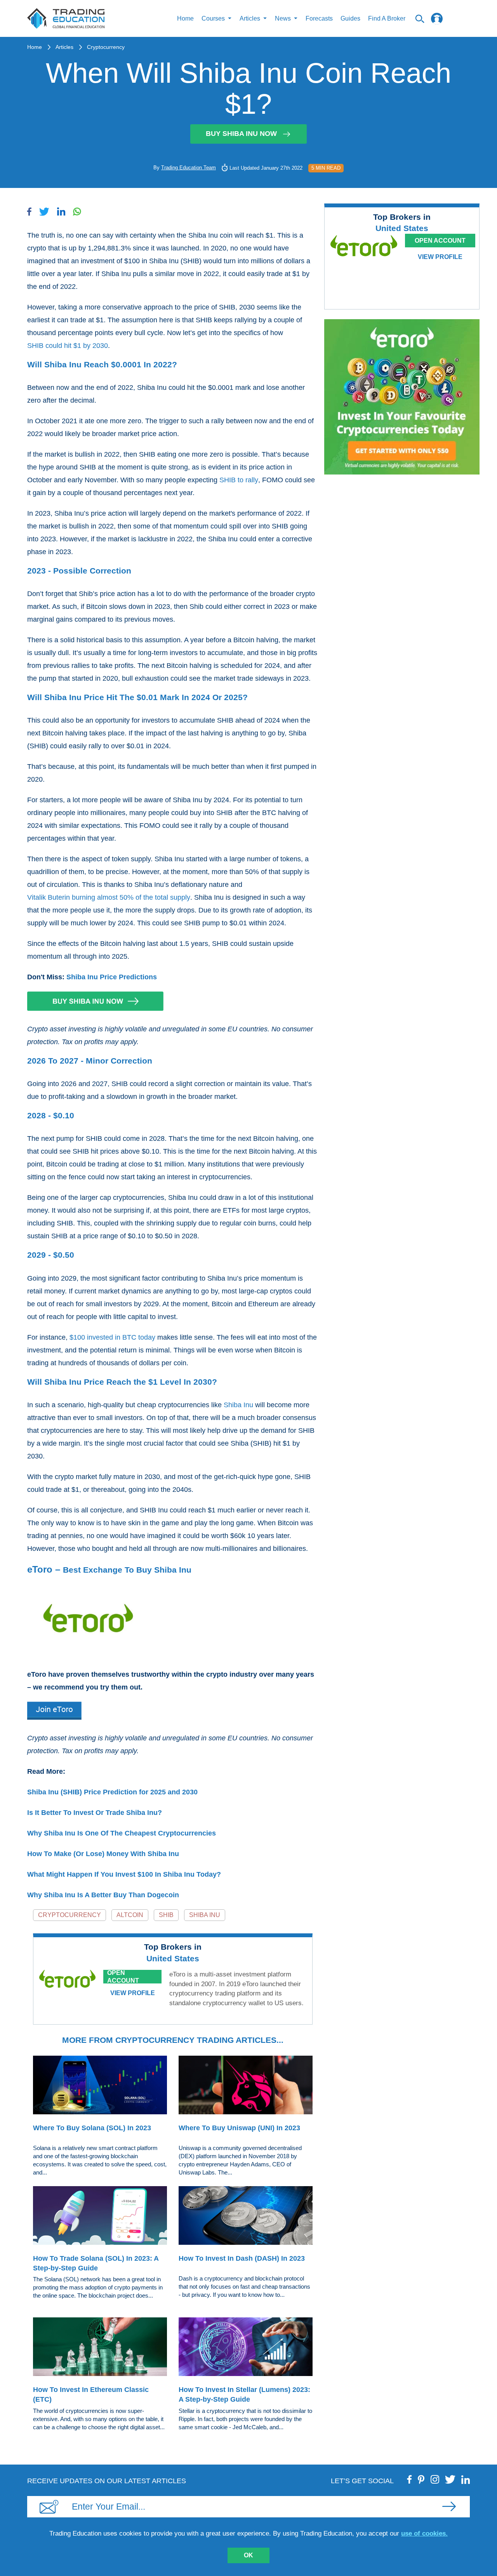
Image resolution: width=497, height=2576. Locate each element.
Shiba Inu (238, 1405)
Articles (64, 47)
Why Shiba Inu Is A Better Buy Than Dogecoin (103, 1895)
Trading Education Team (189, 168)
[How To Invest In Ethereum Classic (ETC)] (100, 2348)
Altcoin (130, 1915)
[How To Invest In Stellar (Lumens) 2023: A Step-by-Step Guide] (246, 2348)
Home (185, 18)
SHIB (166, 1915)
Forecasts (319, 18)
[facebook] (410, 2479)
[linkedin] (466, 2479)
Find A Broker (387, 18)
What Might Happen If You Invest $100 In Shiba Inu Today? (124, 1874)
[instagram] (435, 2479)
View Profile (133, 1993)
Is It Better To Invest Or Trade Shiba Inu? (95, 1813)
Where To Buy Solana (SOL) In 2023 (92, 2128)
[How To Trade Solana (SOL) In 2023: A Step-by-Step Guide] (100, 2217)
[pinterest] (421, 2479)
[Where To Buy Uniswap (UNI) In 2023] (246, 2086)
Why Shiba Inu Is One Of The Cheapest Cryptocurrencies (122, 1833)
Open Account (123, 1977)
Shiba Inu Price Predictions (112, 977)
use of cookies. (424, 2533)
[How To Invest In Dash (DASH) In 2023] (246, 2217)
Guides (350, 18)
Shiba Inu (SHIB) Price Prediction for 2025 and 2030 (112, 1792)
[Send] (449, 2506)
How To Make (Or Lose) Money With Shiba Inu (103, 1854)
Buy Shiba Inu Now (241, 134)
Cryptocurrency (106, 47)
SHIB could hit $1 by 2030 (68, 346)
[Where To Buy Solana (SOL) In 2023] (100, 2086)
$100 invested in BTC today (112, 1337)
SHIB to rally (239, 480)
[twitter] (450, 2479)
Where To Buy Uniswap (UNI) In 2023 (239, 2128)
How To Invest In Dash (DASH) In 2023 (242, 2258)
